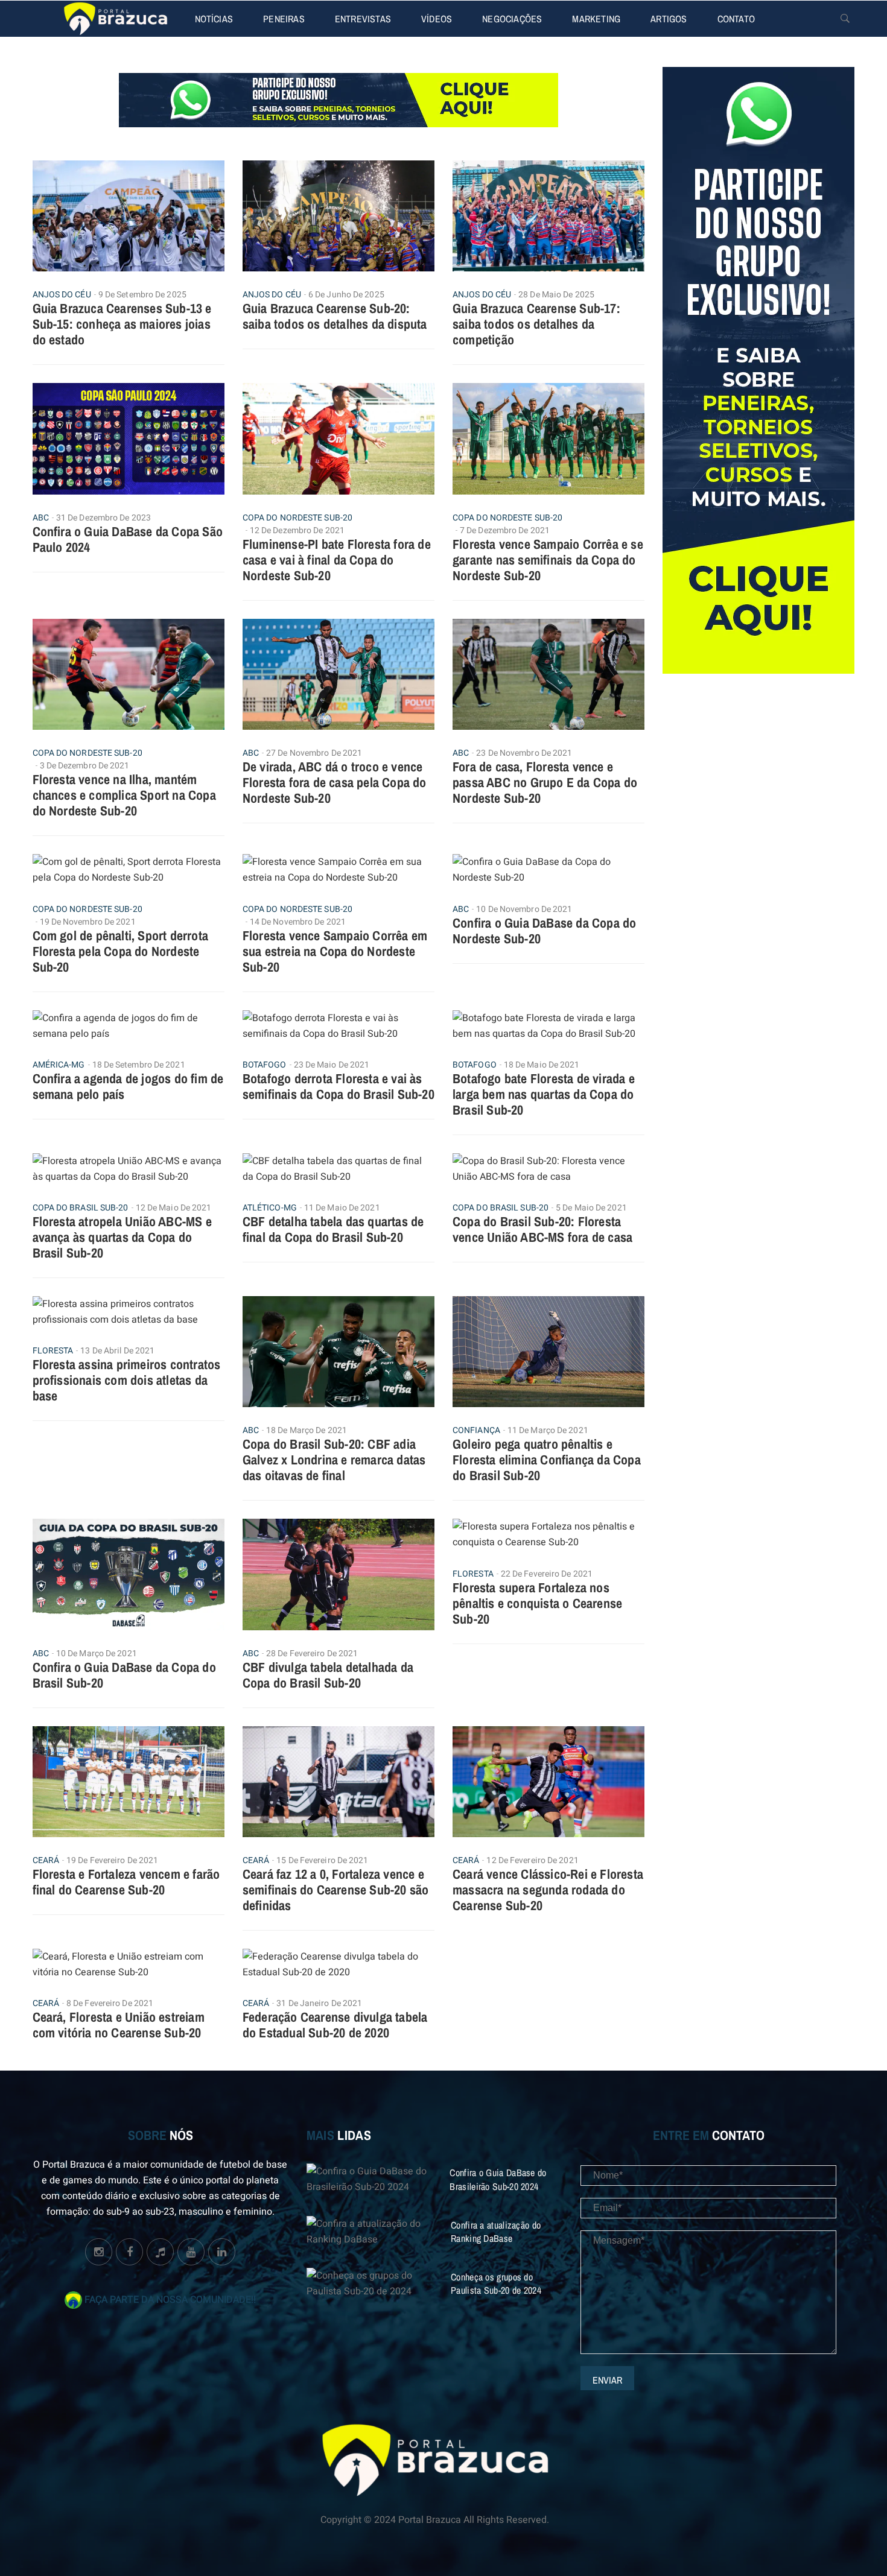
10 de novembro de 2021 (524, 909)
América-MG (59, 1065)
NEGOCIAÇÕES (512, 19)
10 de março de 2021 (97, 1654)
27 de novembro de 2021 (314, 753)
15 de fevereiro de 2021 (322, 1860)
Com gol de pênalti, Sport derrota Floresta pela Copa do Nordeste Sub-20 (121, 951)
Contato (736, 19)
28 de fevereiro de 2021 (312, 1654)
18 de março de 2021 (307, 1430)
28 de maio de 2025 (556, 295)
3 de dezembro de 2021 (85, 766)
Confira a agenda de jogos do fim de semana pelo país (128, 1086)
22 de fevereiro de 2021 (547, 1574)
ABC (41, 518)
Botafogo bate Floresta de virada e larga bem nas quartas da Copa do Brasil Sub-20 (544, 1094)
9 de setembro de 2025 (142, 295)
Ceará (46, 1861)
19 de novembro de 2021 (88, 922)
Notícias (214, 19)
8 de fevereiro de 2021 (110, 2003)
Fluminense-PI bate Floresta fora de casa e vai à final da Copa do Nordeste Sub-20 (337, 560)
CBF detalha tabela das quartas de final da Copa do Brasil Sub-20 (333, 1229)
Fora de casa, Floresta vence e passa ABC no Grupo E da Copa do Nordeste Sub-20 (545, 782)
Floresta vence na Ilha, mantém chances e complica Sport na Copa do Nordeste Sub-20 (124, 795)
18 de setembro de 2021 (139, 1065)
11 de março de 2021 (548, 1430)
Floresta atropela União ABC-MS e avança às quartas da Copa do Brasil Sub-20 (122, 1237)
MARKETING (596, 19)
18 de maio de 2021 (542, 1065)
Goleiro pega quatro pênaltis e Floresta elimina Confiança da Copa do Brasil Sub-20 (547, 1460)
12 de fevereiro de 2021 (532, 1860)
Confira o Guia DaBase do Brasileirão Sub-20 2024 (498, 2179)
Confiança (476, 1431)
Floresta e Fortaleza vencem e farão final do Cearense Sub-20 (126, 1882)
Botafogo (265, 1065)
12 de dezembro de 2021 (297, 530)
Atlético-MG (270, 1208)
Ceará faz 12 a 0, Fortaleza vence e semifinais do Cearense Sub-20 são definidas (336, 1890)
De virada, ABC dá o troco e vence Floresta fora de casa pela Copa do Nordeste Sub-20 (335, 782)
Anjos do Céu (62, 295)
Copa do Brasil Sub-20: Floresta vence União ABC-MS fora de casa (542, 1229)
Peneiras (284, 19)
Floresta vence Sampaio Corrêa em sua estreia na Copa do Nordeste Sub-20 (335, 951)
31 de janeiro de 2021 (319, 2003)
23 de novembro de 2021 (524, 753)
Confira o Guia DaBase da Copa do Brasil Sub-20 (124, 1675)
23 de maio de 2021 (332, 1065)
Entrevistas (363, 19)
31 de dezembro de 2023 (103, 518)
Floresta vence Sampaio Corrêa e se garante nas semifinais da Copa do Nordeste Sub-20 (548, 560)
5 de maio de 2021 (591, 1208)
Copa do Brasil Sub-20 (81, 1208)
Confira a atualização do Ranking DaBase (496, 2232)
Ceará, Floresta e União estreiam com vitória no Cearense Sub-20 (119, 2025)
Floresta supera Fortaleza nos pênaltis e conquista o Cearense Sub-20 (537, 1603)
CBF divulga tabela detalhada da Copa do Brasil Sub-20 (328, 1675)
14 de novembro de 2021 (298, 922)
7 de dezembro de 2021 (505, 530)
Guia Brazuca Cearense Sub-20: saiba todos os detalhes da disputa (335, 316)
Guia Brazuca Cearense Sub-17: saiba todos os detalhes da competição (536, 324)
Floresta (53, 1351)
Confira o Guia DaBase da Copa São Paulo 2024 (128, 539)
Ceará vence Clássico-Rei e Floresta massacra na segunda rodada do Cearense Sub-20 (548, 1890)
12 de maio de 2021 (174, 1208)
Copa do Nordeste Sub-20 (297, 518)
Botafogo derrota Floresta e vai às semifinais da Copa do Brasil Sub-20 (339, 1086)
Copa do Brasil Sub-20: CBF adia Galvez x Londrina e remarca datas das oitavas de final (334, 1460)
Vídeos (437, 19)
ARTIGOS (669, 19)
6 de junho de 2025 (346, 295)
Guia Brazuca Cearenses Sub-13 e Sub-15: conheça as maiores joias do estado (122, 324)
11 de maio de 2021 (342, 1208)
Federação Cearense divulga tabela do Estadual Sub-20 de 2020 (335, 2025)
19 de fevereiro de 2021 (112, 1860)
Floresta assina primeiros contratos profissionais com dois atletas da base (127, 1380)
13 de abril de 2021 (117, 1351)
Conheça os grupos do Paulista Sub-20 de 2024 (496, 2283)
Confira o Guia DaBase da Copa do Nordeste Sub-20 (544, 931)
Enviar (607, 2380)
